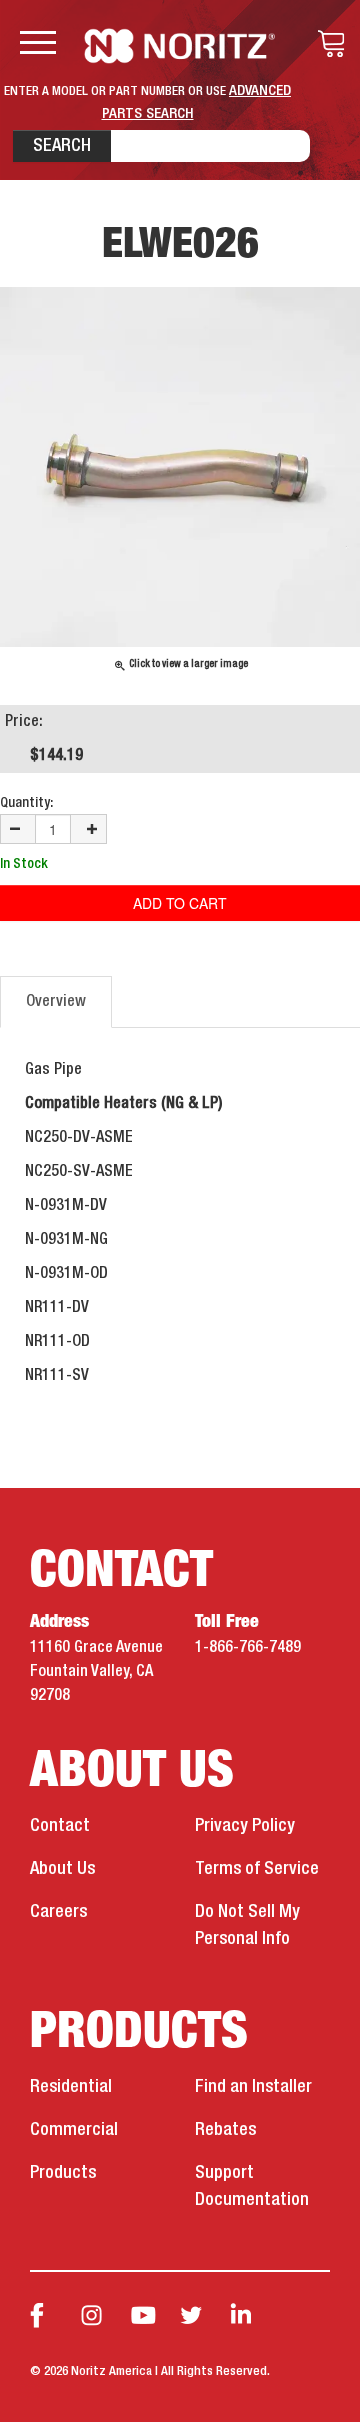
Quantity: (26, 803)
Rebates (225, 2130)
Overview (56, 1002)
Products (63, 2173)
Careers (58, 1912)
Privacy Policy (245, 1826)
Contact (60, 1826)
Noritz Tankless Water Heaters (180, 46)
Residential (71, 2087)
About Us (62, 1869)
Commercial (74, 2130)
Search (62, 146)
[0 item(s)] (326, 44)
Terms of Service (257, 1869)
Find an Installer (253, 2087)
